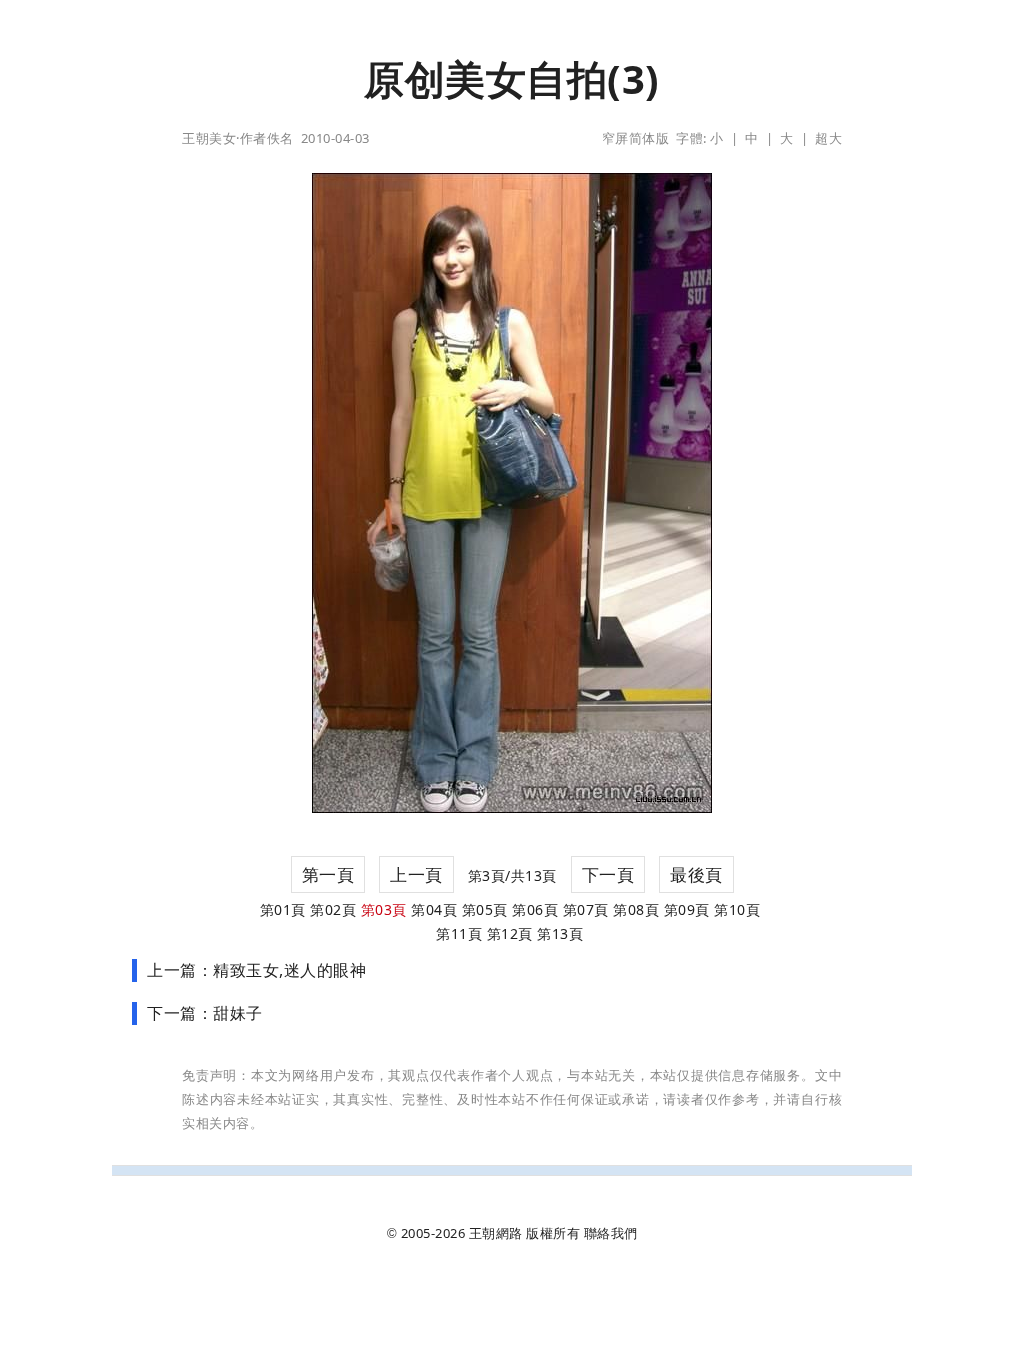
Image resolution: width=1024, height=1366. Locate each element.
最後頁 (696, 874)
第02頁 (333, 909)
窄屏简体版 (636, 138)
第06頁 (535, 909)
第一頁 (328, 874)
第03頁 (384, 909)
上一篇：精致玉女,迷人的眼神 (256, 970)
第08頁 (636, 909)
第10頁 (737, 909)
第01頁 (283, 909)
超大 (828, 138)
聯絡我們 (611, 1233)
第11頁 (459, 933)
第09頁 (687, 909)
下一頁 (608, 874)
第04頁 (434, 909)
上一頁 (416, 874)
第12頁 (510, 933)
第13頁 (560, 933)
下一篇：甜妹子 (205, 1013)
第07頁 (586, 909)
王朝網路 (496, 1233)
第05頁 (485, 909)
